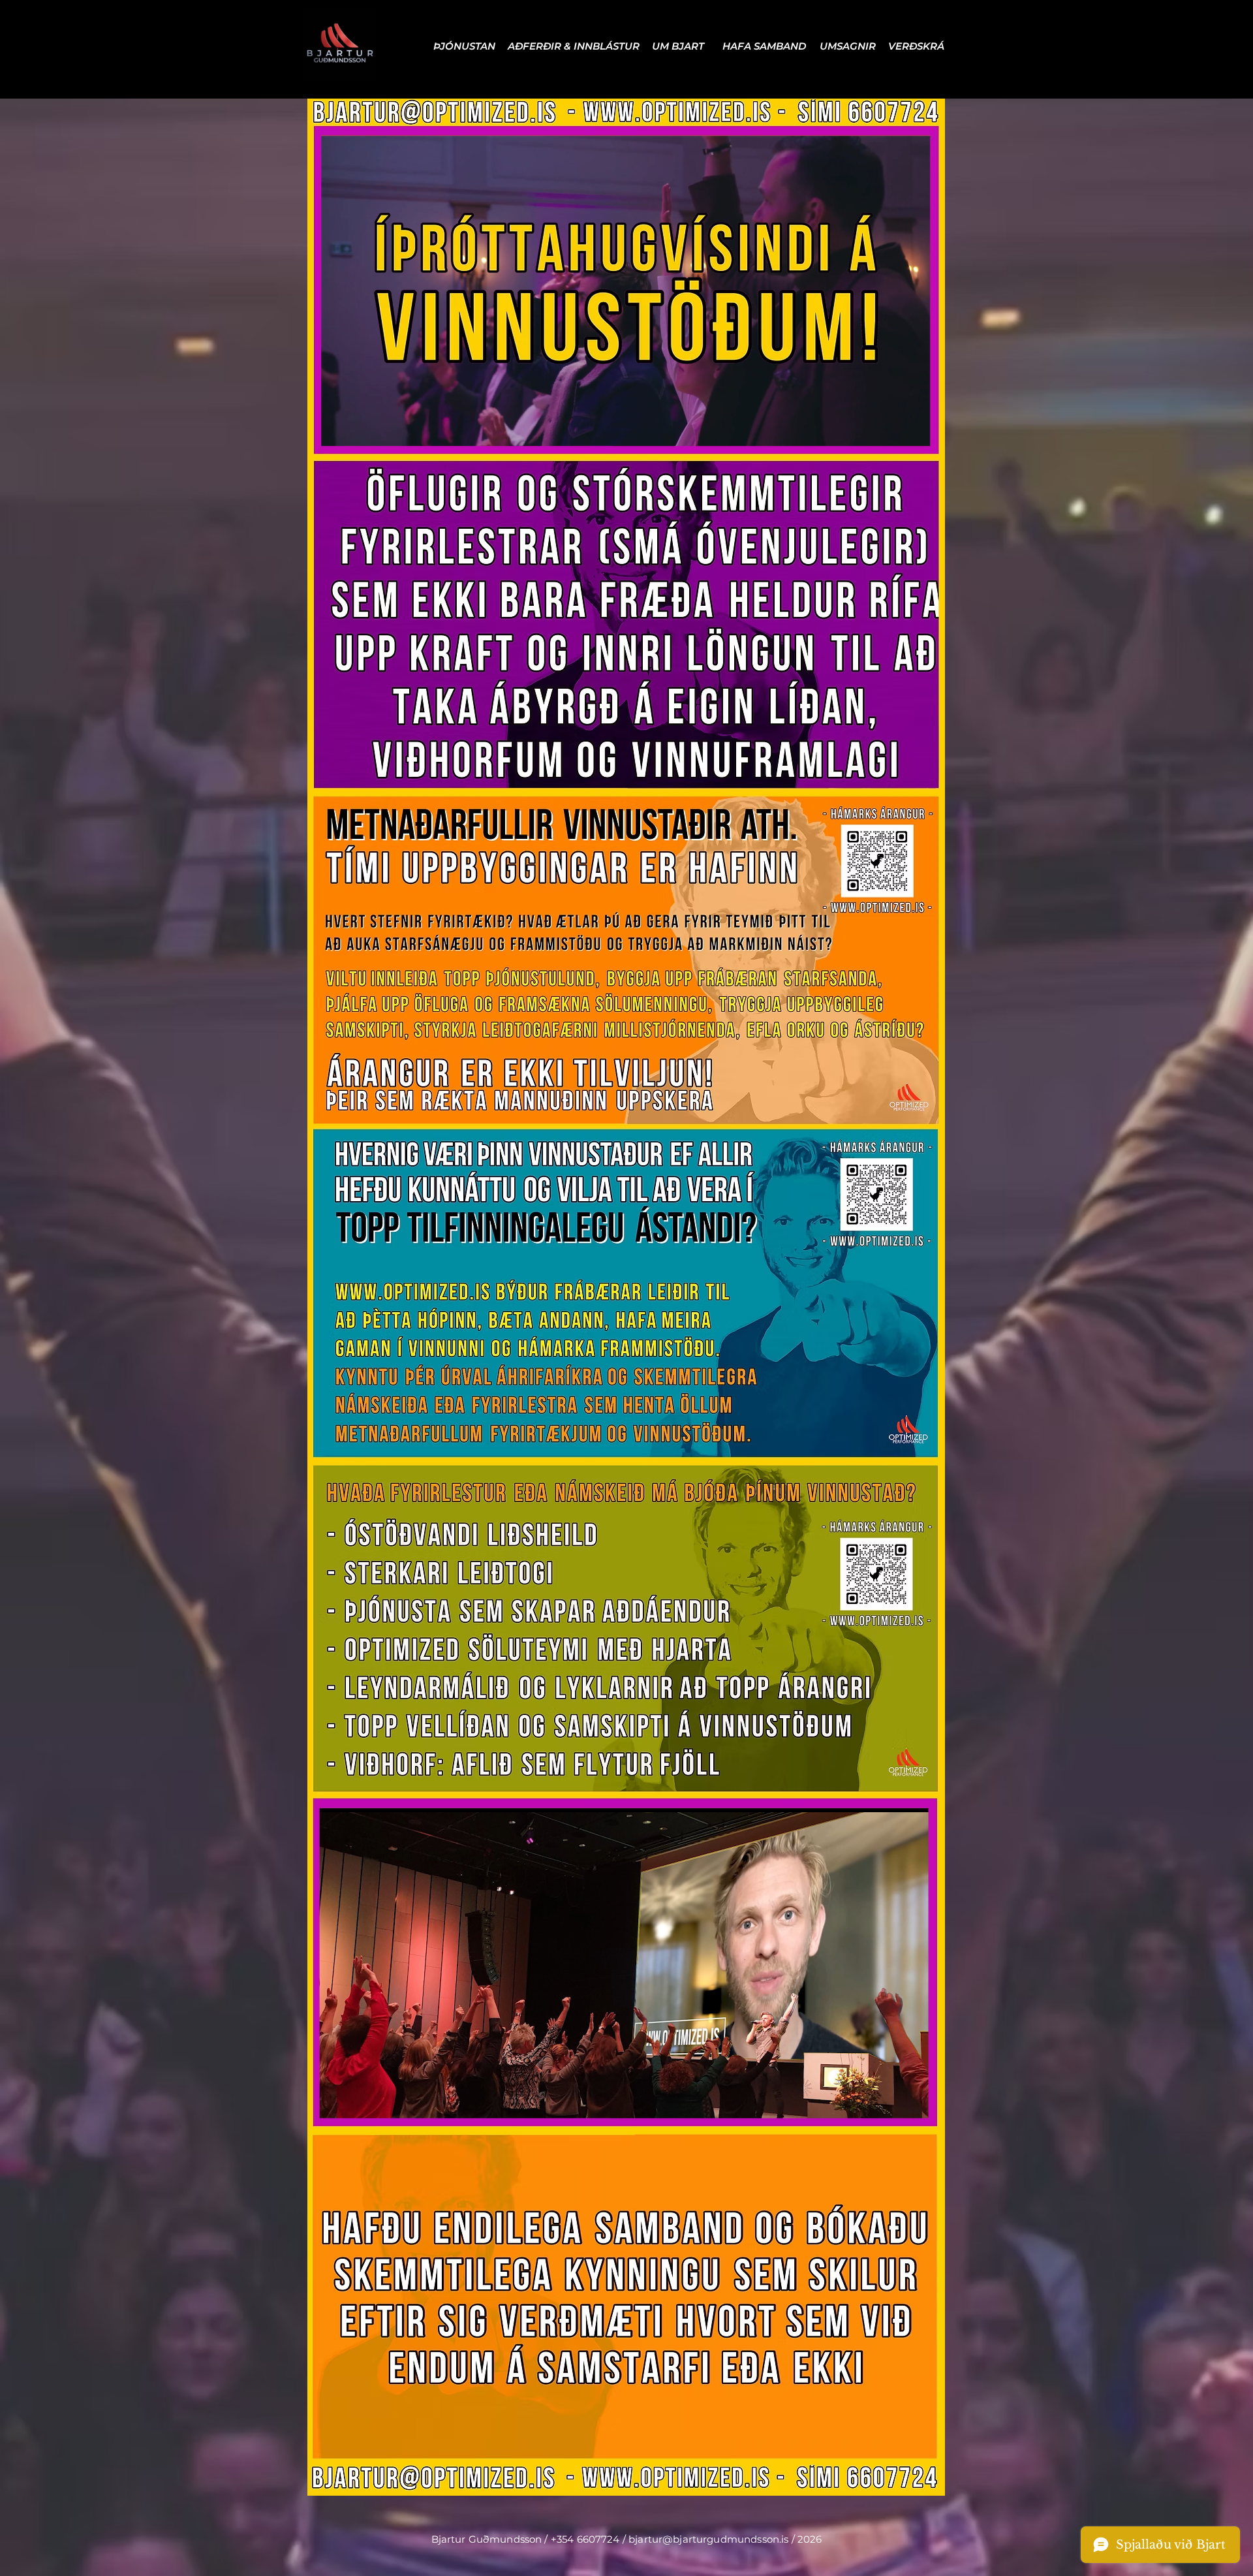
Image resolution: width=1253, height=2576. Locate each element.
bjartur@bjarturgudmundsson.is (708, 2539)
